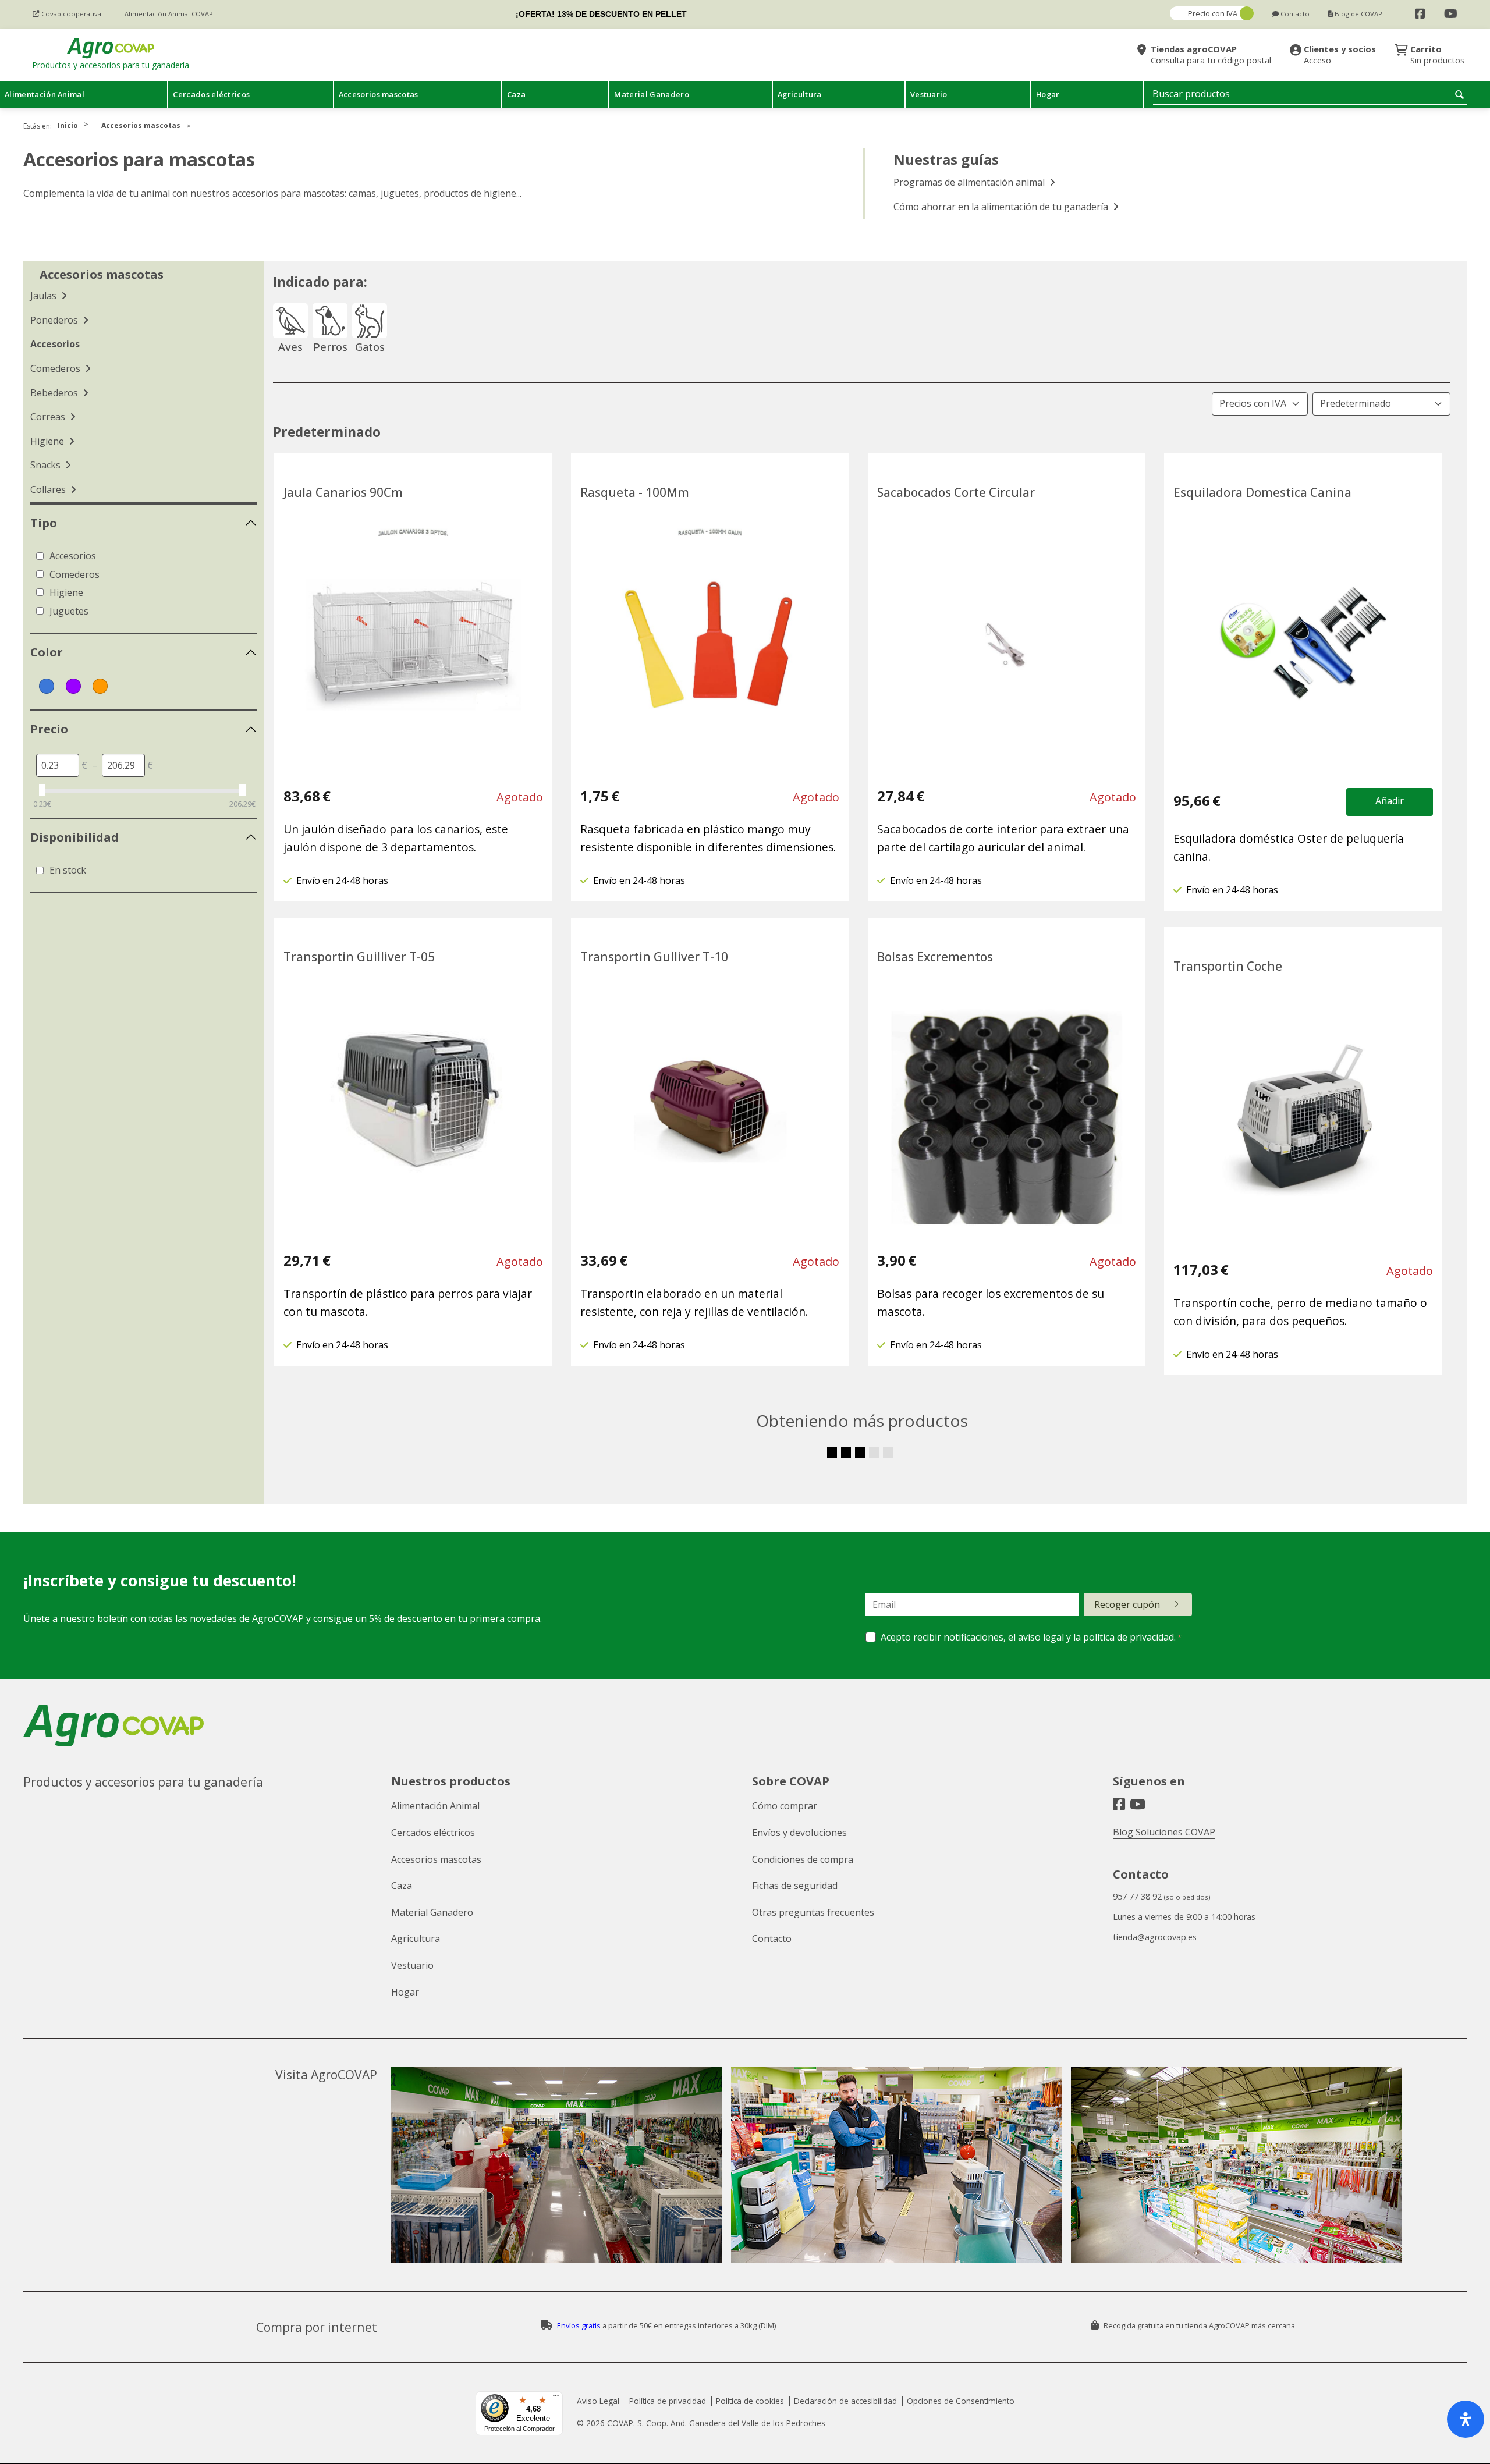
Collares (49, 489)
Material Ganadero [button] (651, 94)
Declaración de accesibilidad (845, 2401)
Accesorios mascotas (141, 125)
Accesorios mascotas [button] (379, 94)
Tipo (44, 523)
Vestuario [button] (929, 94)
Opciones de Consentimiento (961, 2401)
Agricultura (416, 1938)
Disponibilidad (74, 837)
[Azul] (47, 686)
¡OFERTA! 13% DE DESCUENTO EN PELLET (601, 14)
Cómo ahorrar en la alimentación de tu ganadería (1002, 207)
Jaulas (45, 296)
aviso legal (1041, 1637)
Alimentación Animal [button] (45, 94)
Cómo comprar (785, 1806)
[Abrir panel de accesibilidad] (1466, 2419)
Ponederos (55, 320)
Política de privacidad (668, 2401)
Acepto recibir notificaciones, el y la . (1028, 1637)
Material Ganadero (432, 1912)
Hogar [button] (1048, 94)
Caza (402, 1886)
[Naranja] (100, 686)
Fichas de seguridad (795, 1886)
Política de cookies (750, 2401)
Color (47, 652)
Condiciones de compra (803, 1859)
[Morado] (73, 686)
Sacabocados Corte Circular (956, 492)
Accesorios (55, 344)
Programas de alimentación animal (970, 182)
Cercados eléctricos (433, 1833)
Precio (49, 729)
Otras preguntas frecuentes (813, 1912)
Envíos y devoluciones (799, 1833)
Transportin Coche (1228, 966)
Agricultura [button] (800, 94)
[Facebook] (1420, 14)
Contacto (772, 1938)
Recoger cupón (1127, 1604)
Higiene (48, 441)
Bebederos (55, 393)
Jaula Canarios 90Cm (343, 492)
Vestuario (412, 1965)
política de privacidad (1129, 1637)
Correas (49, 417)
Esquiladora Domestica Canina (1262, 492)
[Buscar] (1461, 94)
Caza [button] (516, 94)
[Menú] (556, 2398)
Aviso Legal (598, 2401)
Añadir (1390, 801)
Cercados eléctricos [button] (211, 94)
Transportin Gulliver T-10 (654, 957)
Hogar (405, 1992)
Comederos (56, 368)
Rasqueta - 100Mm (635, 492)
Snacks (47, 465)
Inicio (68, 125)
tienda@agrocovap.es (1155, 1937)
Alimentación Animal (435, 1806)
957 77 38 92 (1137, 1896)
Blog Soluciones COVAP (1164, 1832)
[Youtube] (1451, 14)
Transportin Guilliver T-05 (359, 957)
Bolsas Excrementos (935, 957)
